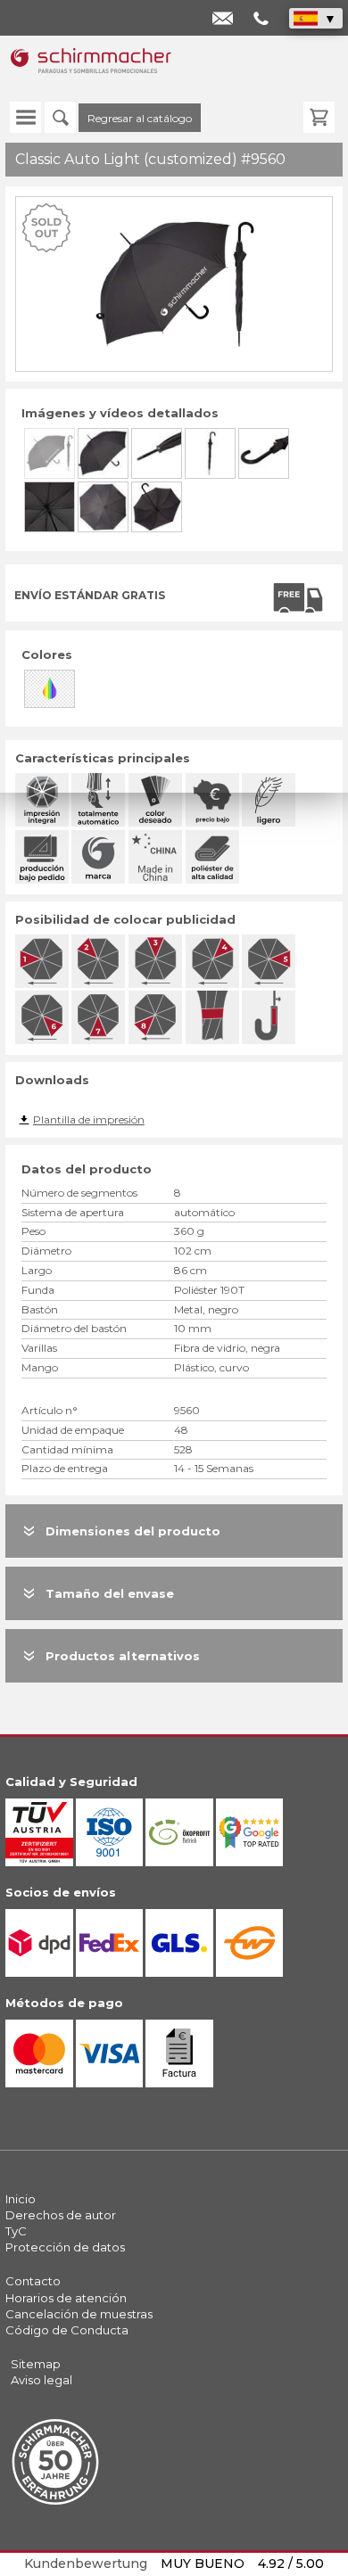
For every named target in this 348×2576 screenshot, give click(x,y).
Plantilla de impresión (89, 1119)
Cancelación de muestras (79, 2314)
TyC (16, 2231)
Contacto (33, 2281)
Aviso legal (41, 2380)
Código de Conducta (67, 2330)
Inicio (21, 2199)
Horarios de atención (66, 2298)
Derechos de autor (61, 2215)
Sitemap (36, 2364)
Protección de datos (65, 2247)
